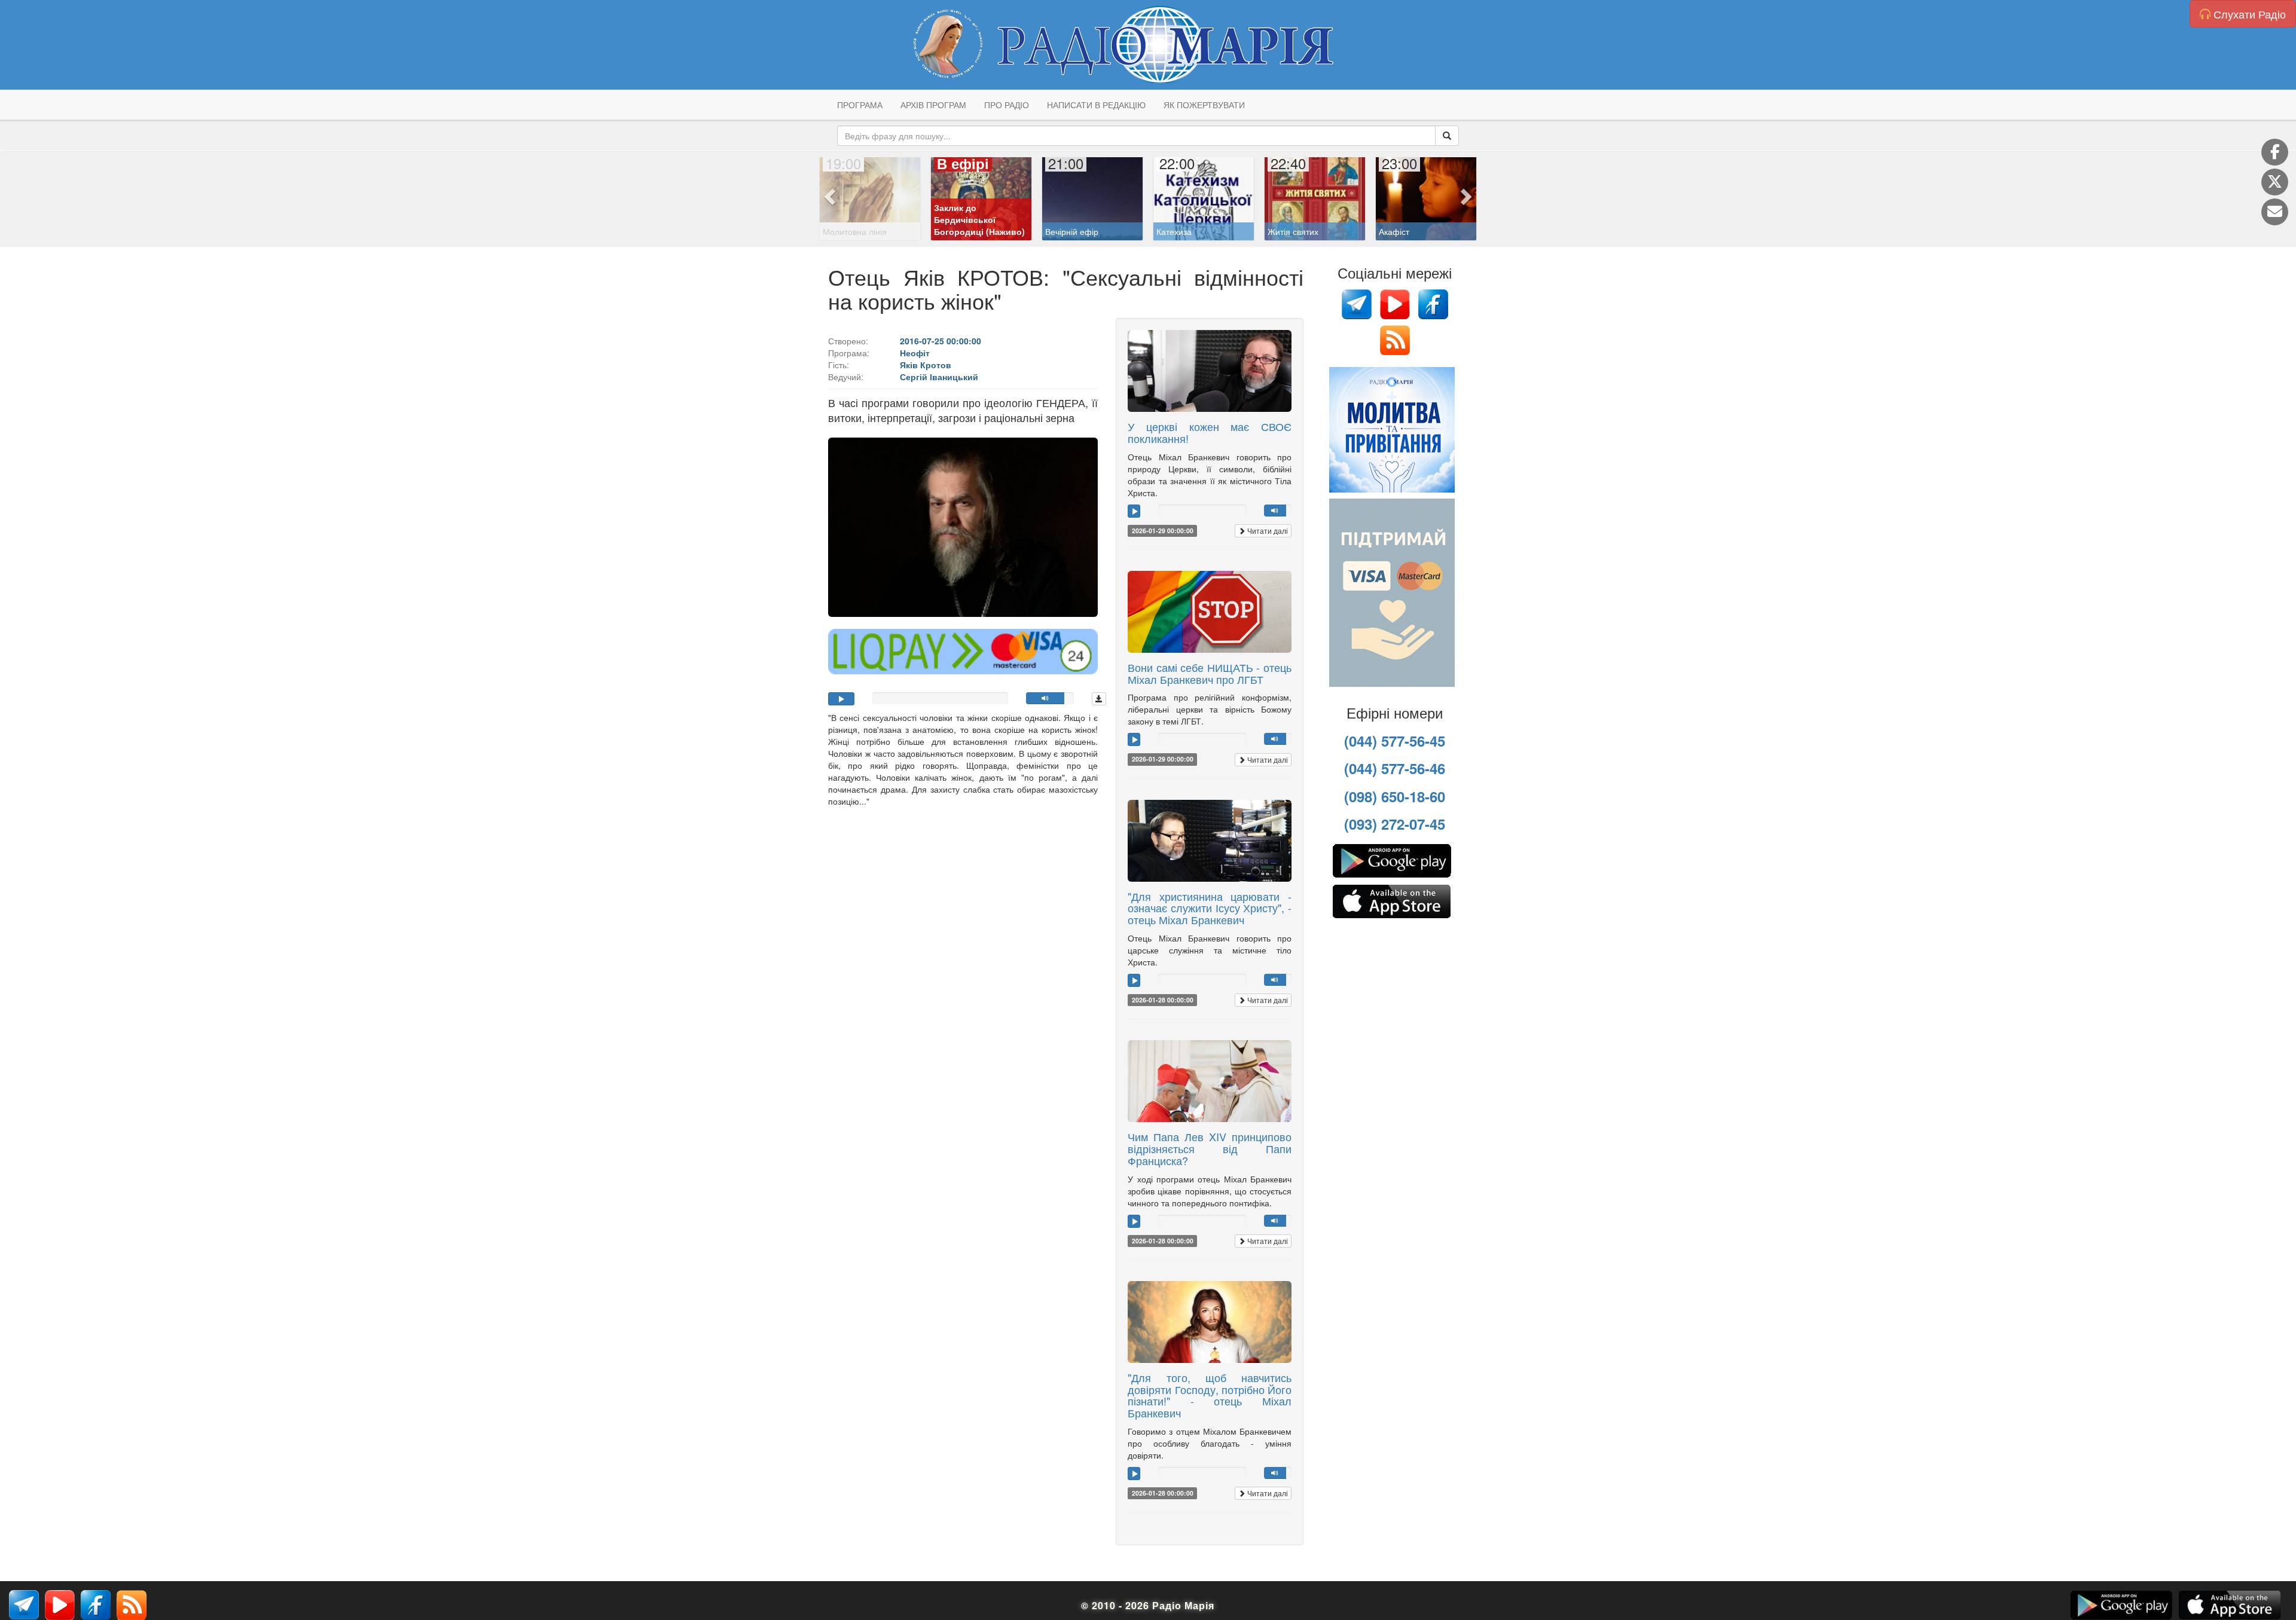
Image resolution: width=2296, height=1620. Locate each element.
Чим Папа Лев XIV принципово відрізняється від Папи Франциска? (1210, 1148)
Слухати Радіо (2248, 14)
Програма (860, 105)
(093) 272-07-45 (1395, 824)
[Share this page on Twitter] (2275, 182)
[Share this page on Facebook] (2275, 152)
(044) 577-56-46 (1395, 768)
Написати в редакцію (1096, 105)
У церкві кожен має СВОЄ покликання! (1210, 432)
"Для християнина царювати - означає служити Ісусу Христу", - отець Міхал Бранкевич (1210, 908)
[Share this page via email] (2275, 212)
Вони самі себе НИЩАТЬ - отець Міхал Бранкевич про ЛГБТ (1210, 673)
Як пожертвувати (1204, 105)
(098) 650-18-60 (1395, 796)
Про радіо (1007, 105)
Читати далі (1267, 531)
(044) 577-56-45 (1395, 741)
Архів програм (933, 105)
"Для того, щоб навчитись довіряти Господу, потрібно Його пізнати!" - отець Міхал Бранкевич (1210, 1395)
